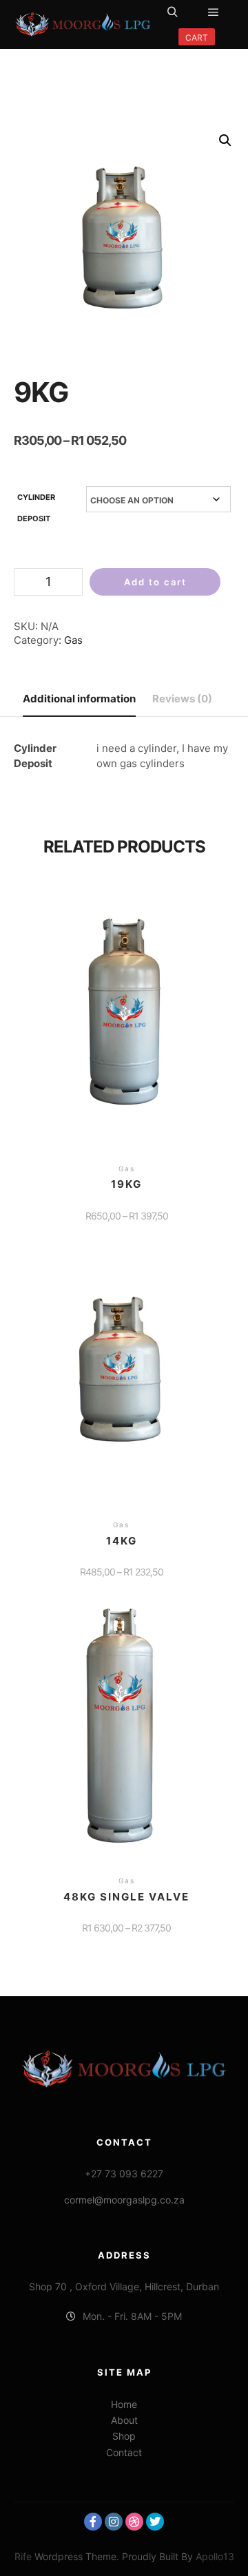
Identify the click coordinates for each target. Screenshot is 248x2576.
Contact (124, 2452)
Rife (23, 2556)
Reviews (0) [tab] (182, 699)
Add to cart (155, 582)
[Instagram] (114, 2522)
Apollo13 (215, 2556)
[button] (225, 140)
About (124, 2420)
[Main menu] (214, 12)
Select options (126, 1022)
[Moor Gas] (83, 24)
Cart (197, 38)
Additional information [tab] (79, 699)
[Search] (172, 12)
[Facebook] (93, 2522)
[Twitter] (155, 2522)
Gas (73, 640)
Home (124, 2404)
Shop (124, 2436)
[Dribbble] (134, 2522)
